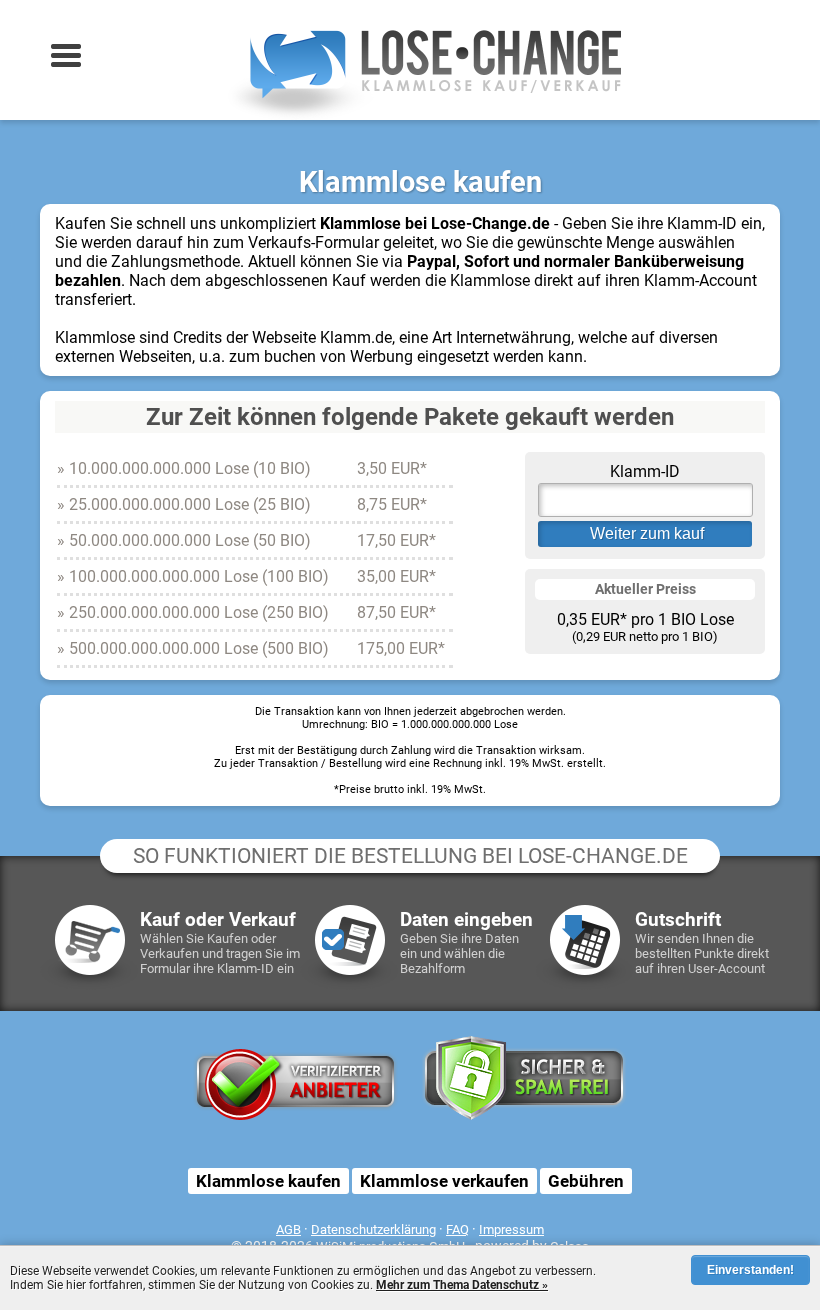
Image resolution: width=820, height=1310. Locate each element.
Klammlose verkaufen (444, 1181)
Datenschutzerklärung (373, 1229)
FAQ (457, 1229)
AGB (288, 1229)
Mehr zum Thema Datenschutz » (462, 1285)
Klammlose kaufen (268, 1181)
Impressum (511, 1229)
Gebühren (586, 1181)
